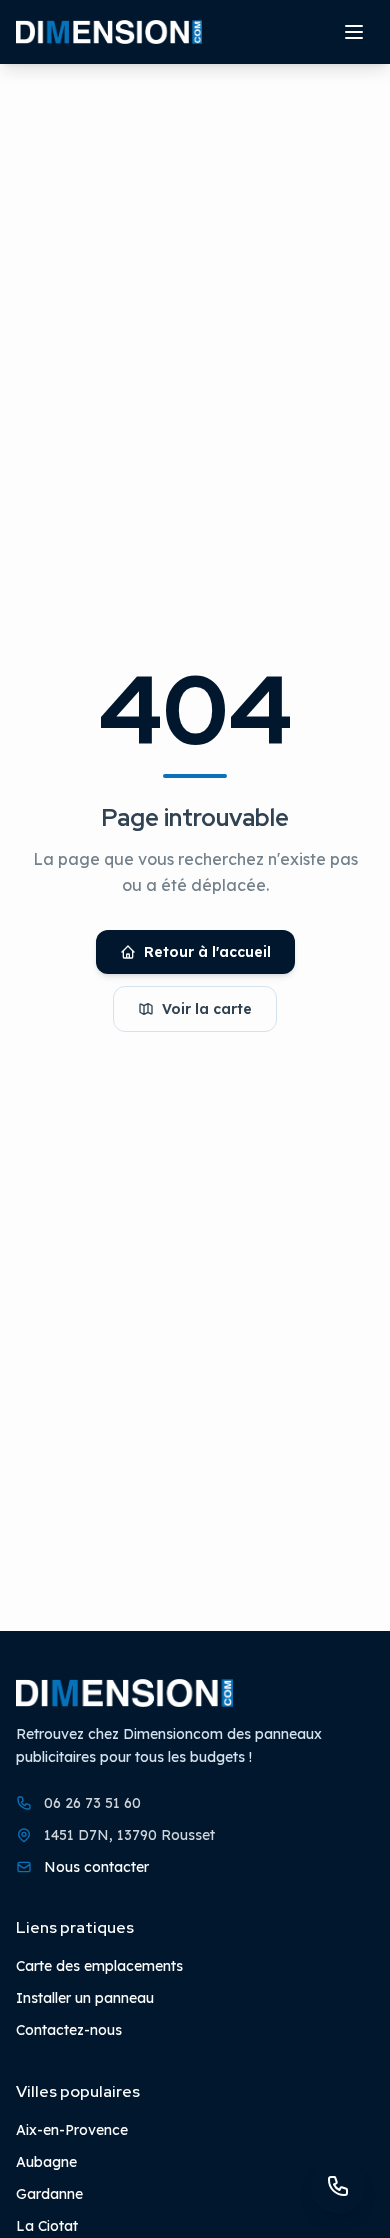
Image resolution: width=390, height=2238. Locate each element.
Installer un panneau (85, 1998)
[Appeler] (338, 2186)
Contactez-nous (69, 2030)
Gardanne (49, 2194)
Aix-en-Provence (72, 2130)
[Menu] (354, 32)
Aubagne (46, 2162)
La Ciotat (47, 2226)
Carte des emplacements (99, 1966)
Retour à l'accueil (207, 952)
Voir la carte (207, 1009)
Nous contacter (96, 1866)
